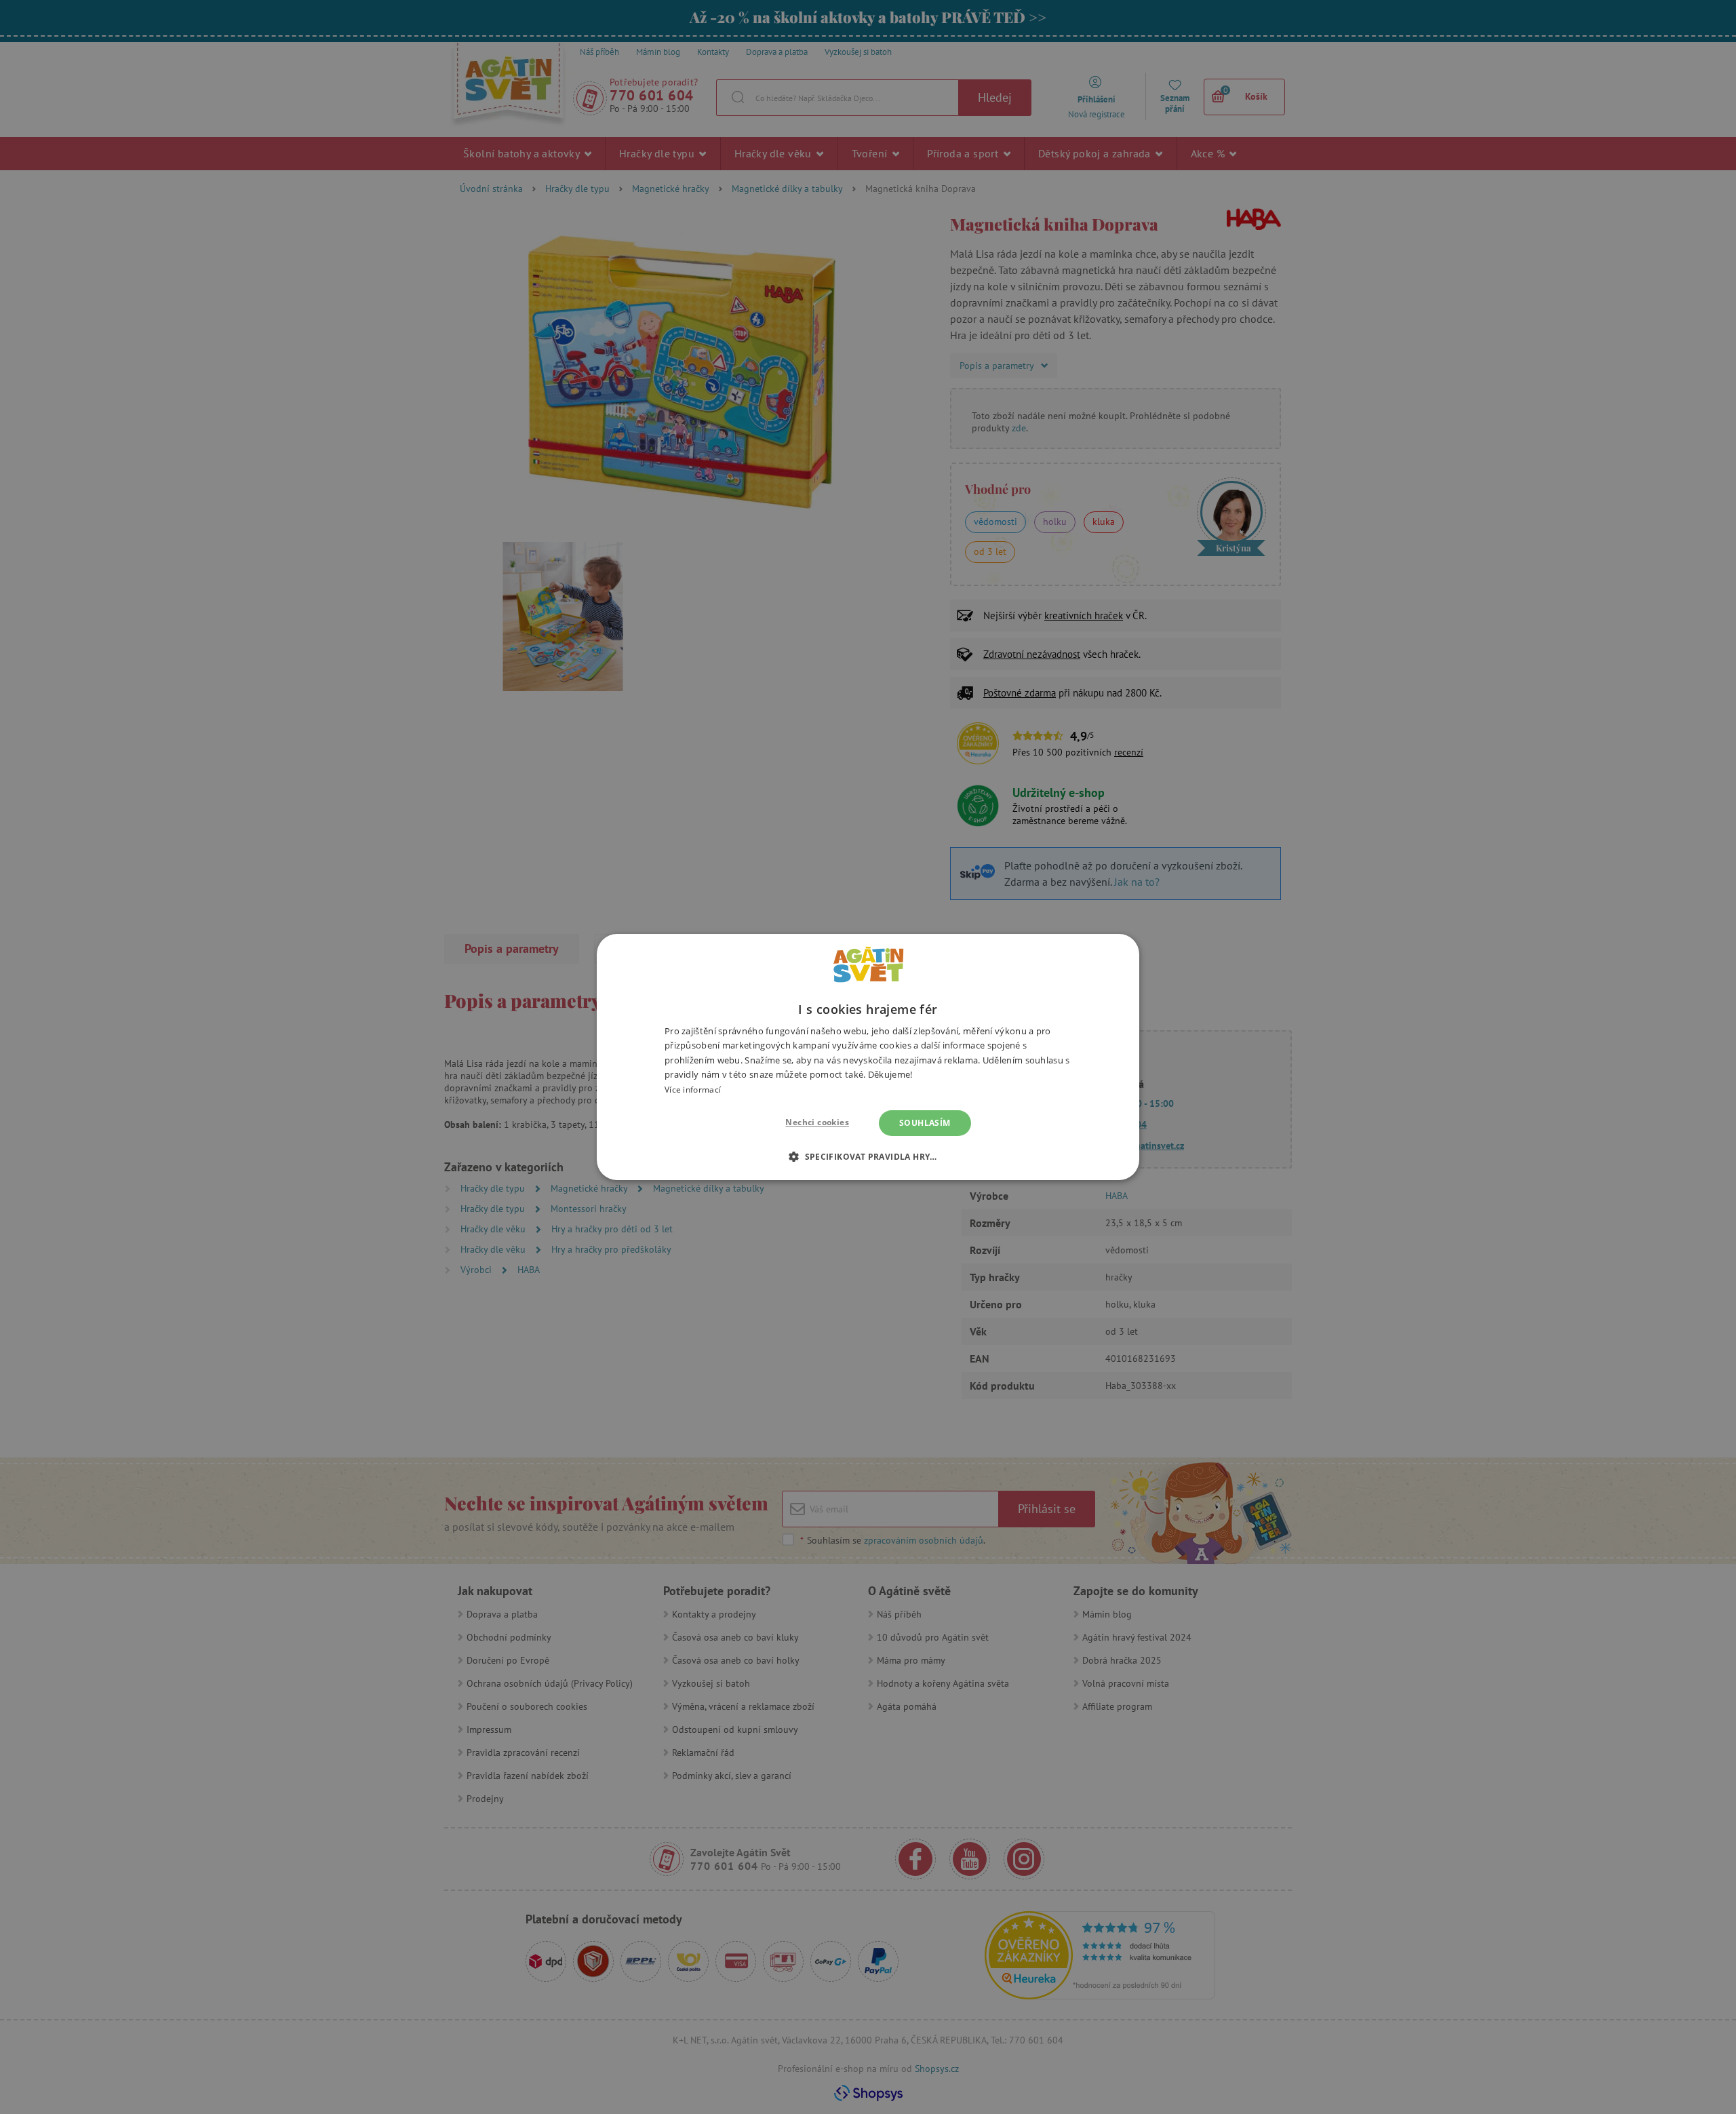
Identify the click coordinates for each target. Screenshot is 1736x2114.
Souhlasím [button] (925, 1123)
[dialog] (868, 1057)
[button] (868, 1156)
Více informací (693, 1090)
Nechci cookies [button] (817, 1122)
